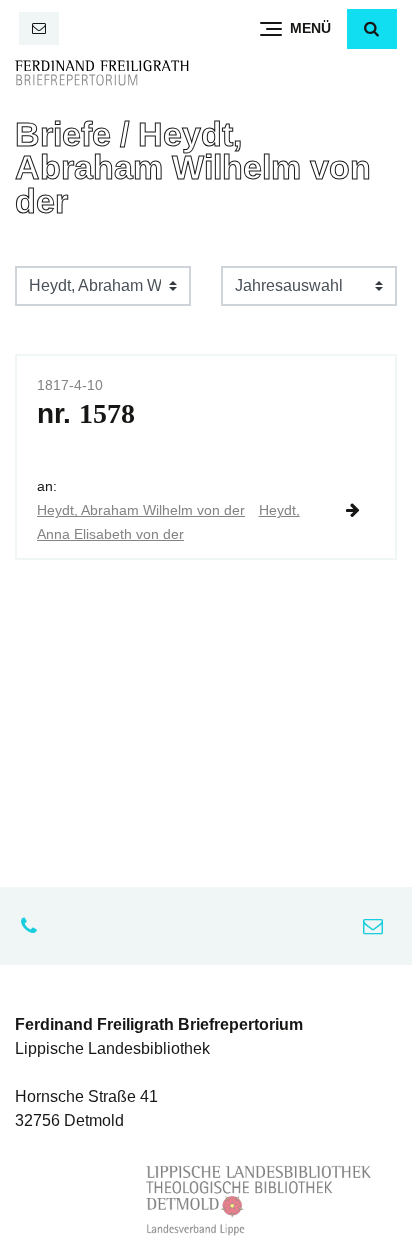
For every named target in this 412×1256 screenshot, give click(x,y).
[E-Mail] (39, 28)
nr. (86, 413)
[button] (372, 29)
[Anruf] (34, 926)
